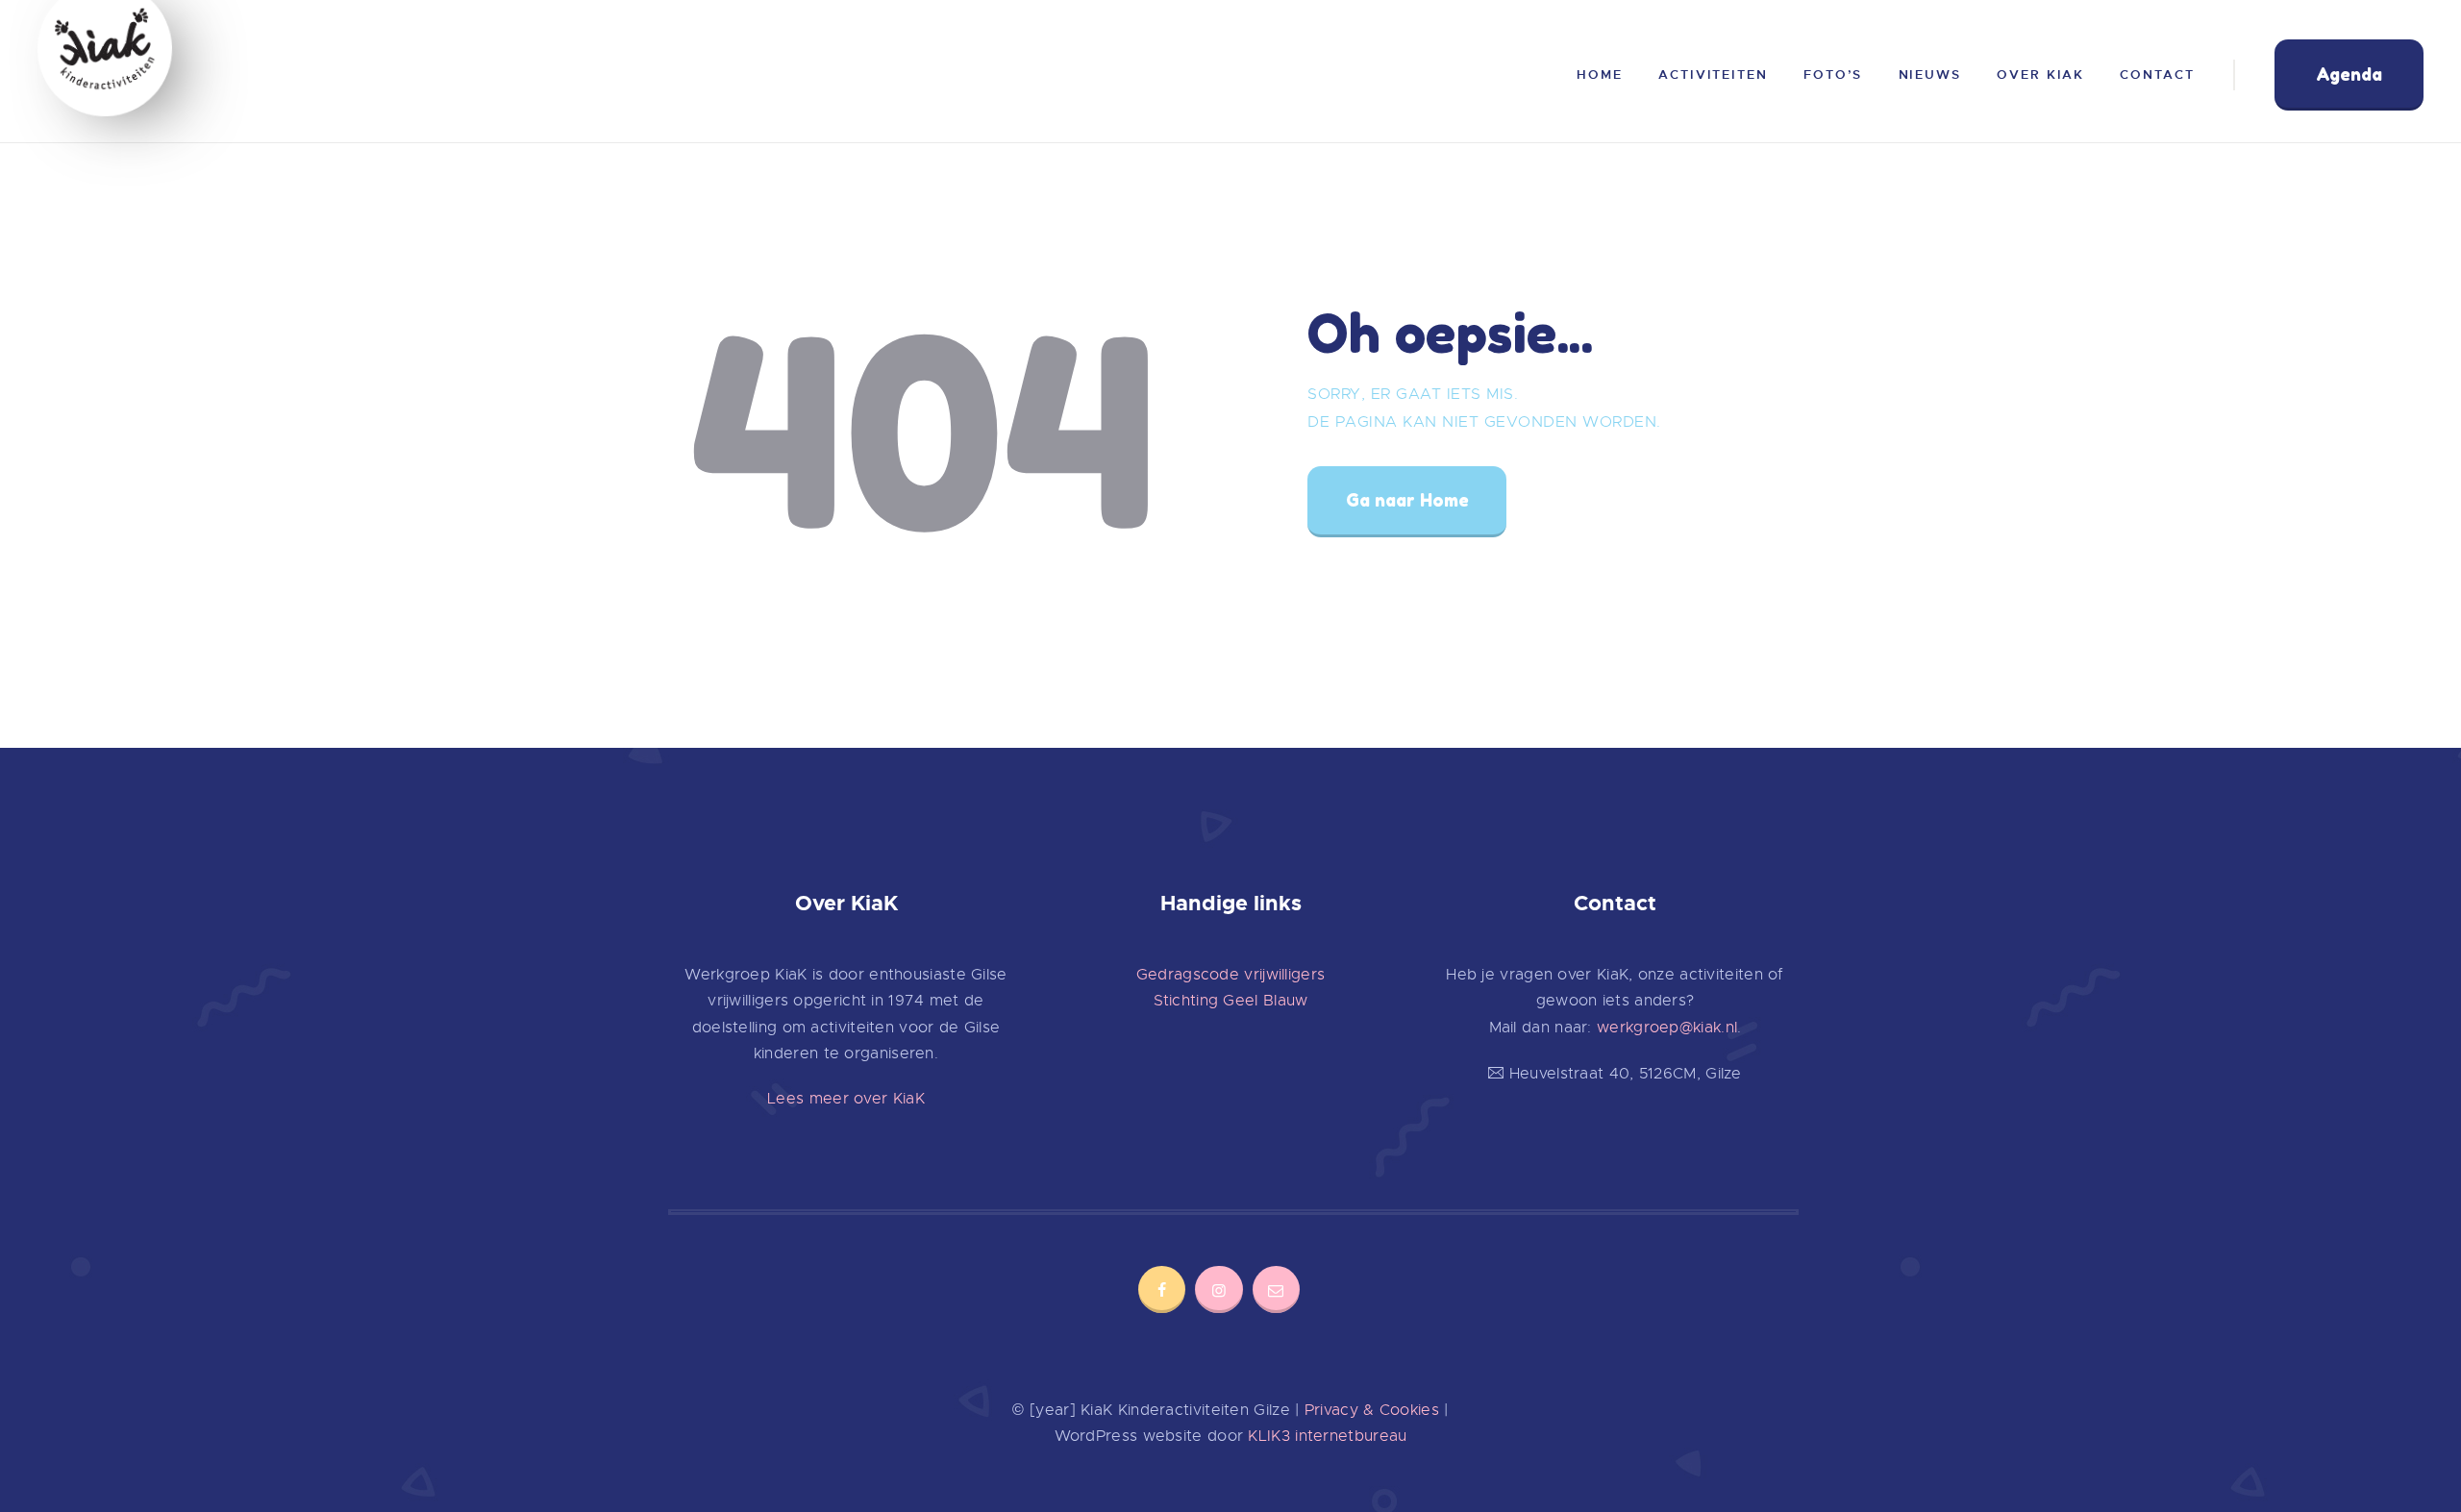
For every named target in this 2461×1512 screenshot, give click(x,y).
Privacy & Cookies (1372, 1410)
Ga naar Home (1407, 500)
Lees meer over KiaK (846, 1099)
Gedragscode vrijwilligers (1231, 975)
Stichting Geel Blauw (1231, 1001)
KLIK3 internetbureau (1327, 1436)
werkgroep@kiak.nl (1667, 1028)
